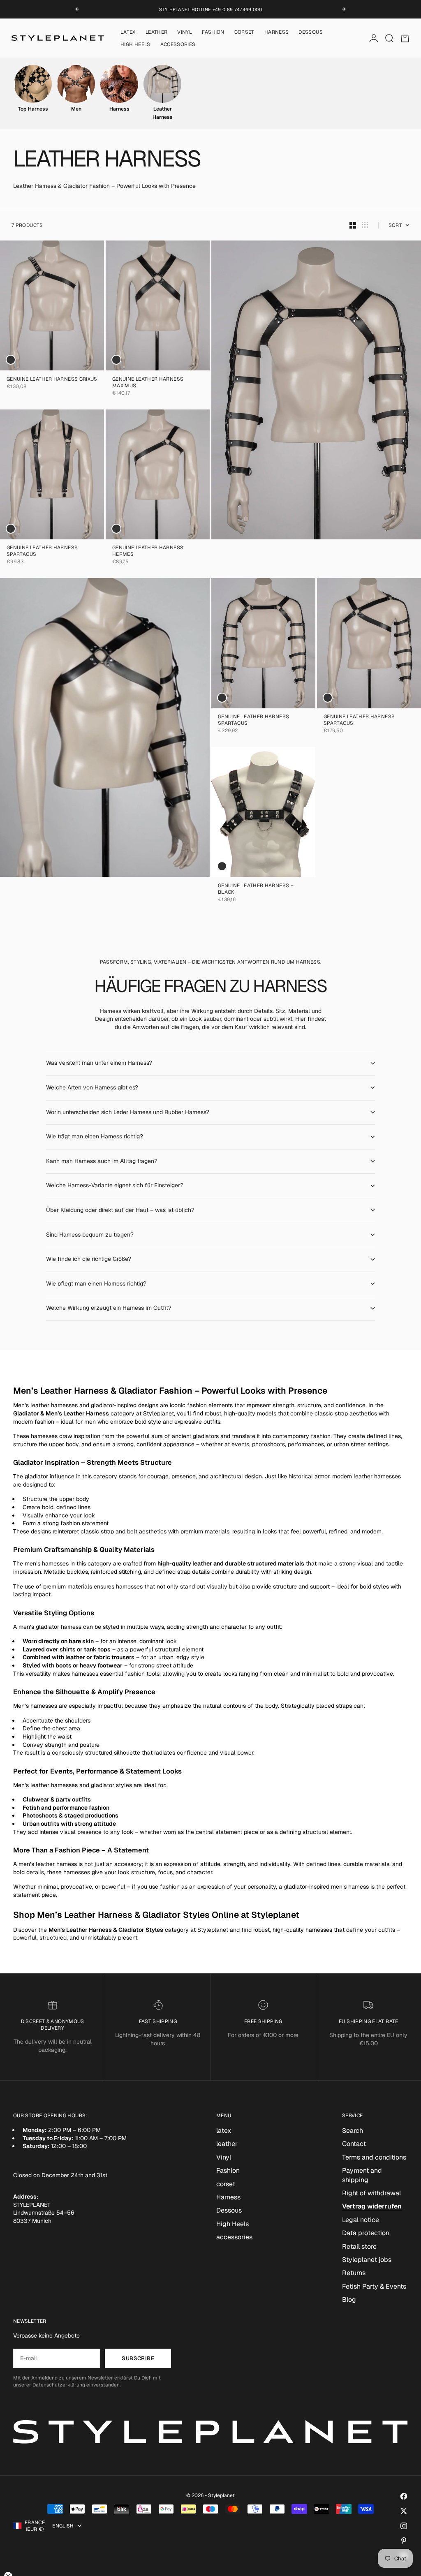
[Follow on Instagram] (404, 2526)
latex (128, 32)
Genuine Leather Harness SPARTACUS (42, 552)
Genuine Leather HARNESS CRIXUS (52, 380)
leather (157, 32)
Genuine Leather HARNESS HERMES (148, 552)
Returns (354, 2273)
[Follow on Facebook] (404, 2496)
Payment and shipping (362, 2175)
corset (244, 32)
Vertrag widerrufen (372, 2206)
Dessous (311, 32)
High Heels (135, 44)
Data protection (366, 2233)
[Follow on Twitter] (404, 2511)
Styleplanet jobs (367, 2260)
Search (353, 2131)
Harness (277, 32)
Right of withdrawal (371, 2193)
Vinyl (185, 32)
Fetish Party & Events (374, 2286)
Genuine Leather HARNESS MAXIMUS (148, 383)
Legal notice (361, 2220)
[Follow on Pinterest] (404, 2541)
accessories (178, 44)
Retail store (359, 2246)
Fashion (213, 32)
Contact (354, 2144)
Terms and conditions (374, 2157)
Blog (349, 2300)
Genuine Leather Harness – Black (256, 889)
